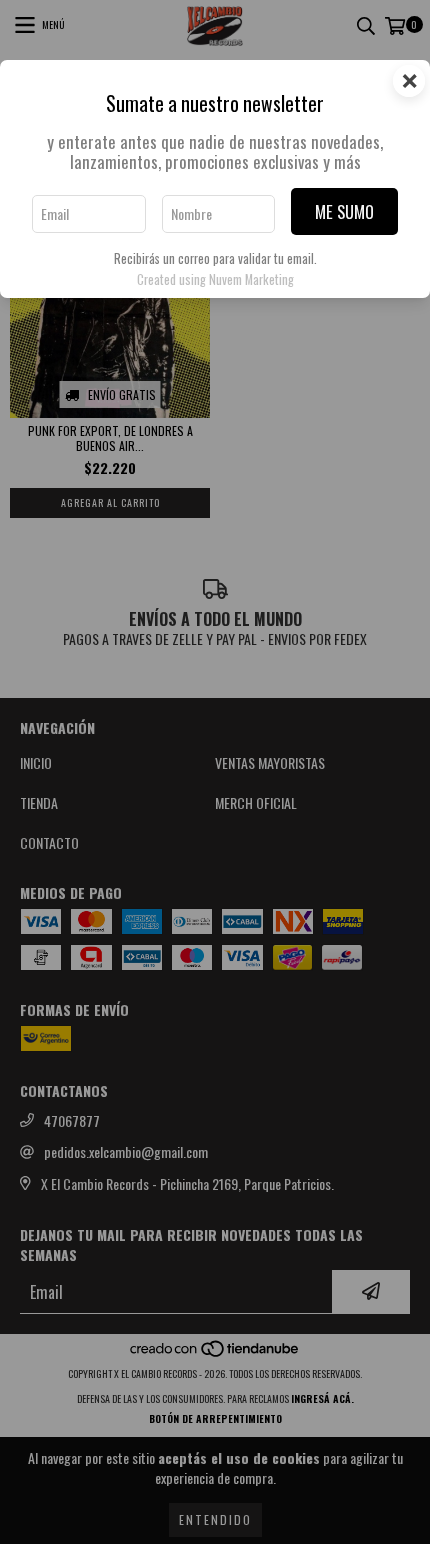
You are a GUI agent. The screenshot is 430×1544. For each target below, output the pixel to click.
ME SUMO (344, 211)
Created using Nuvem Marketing (215, 279)
